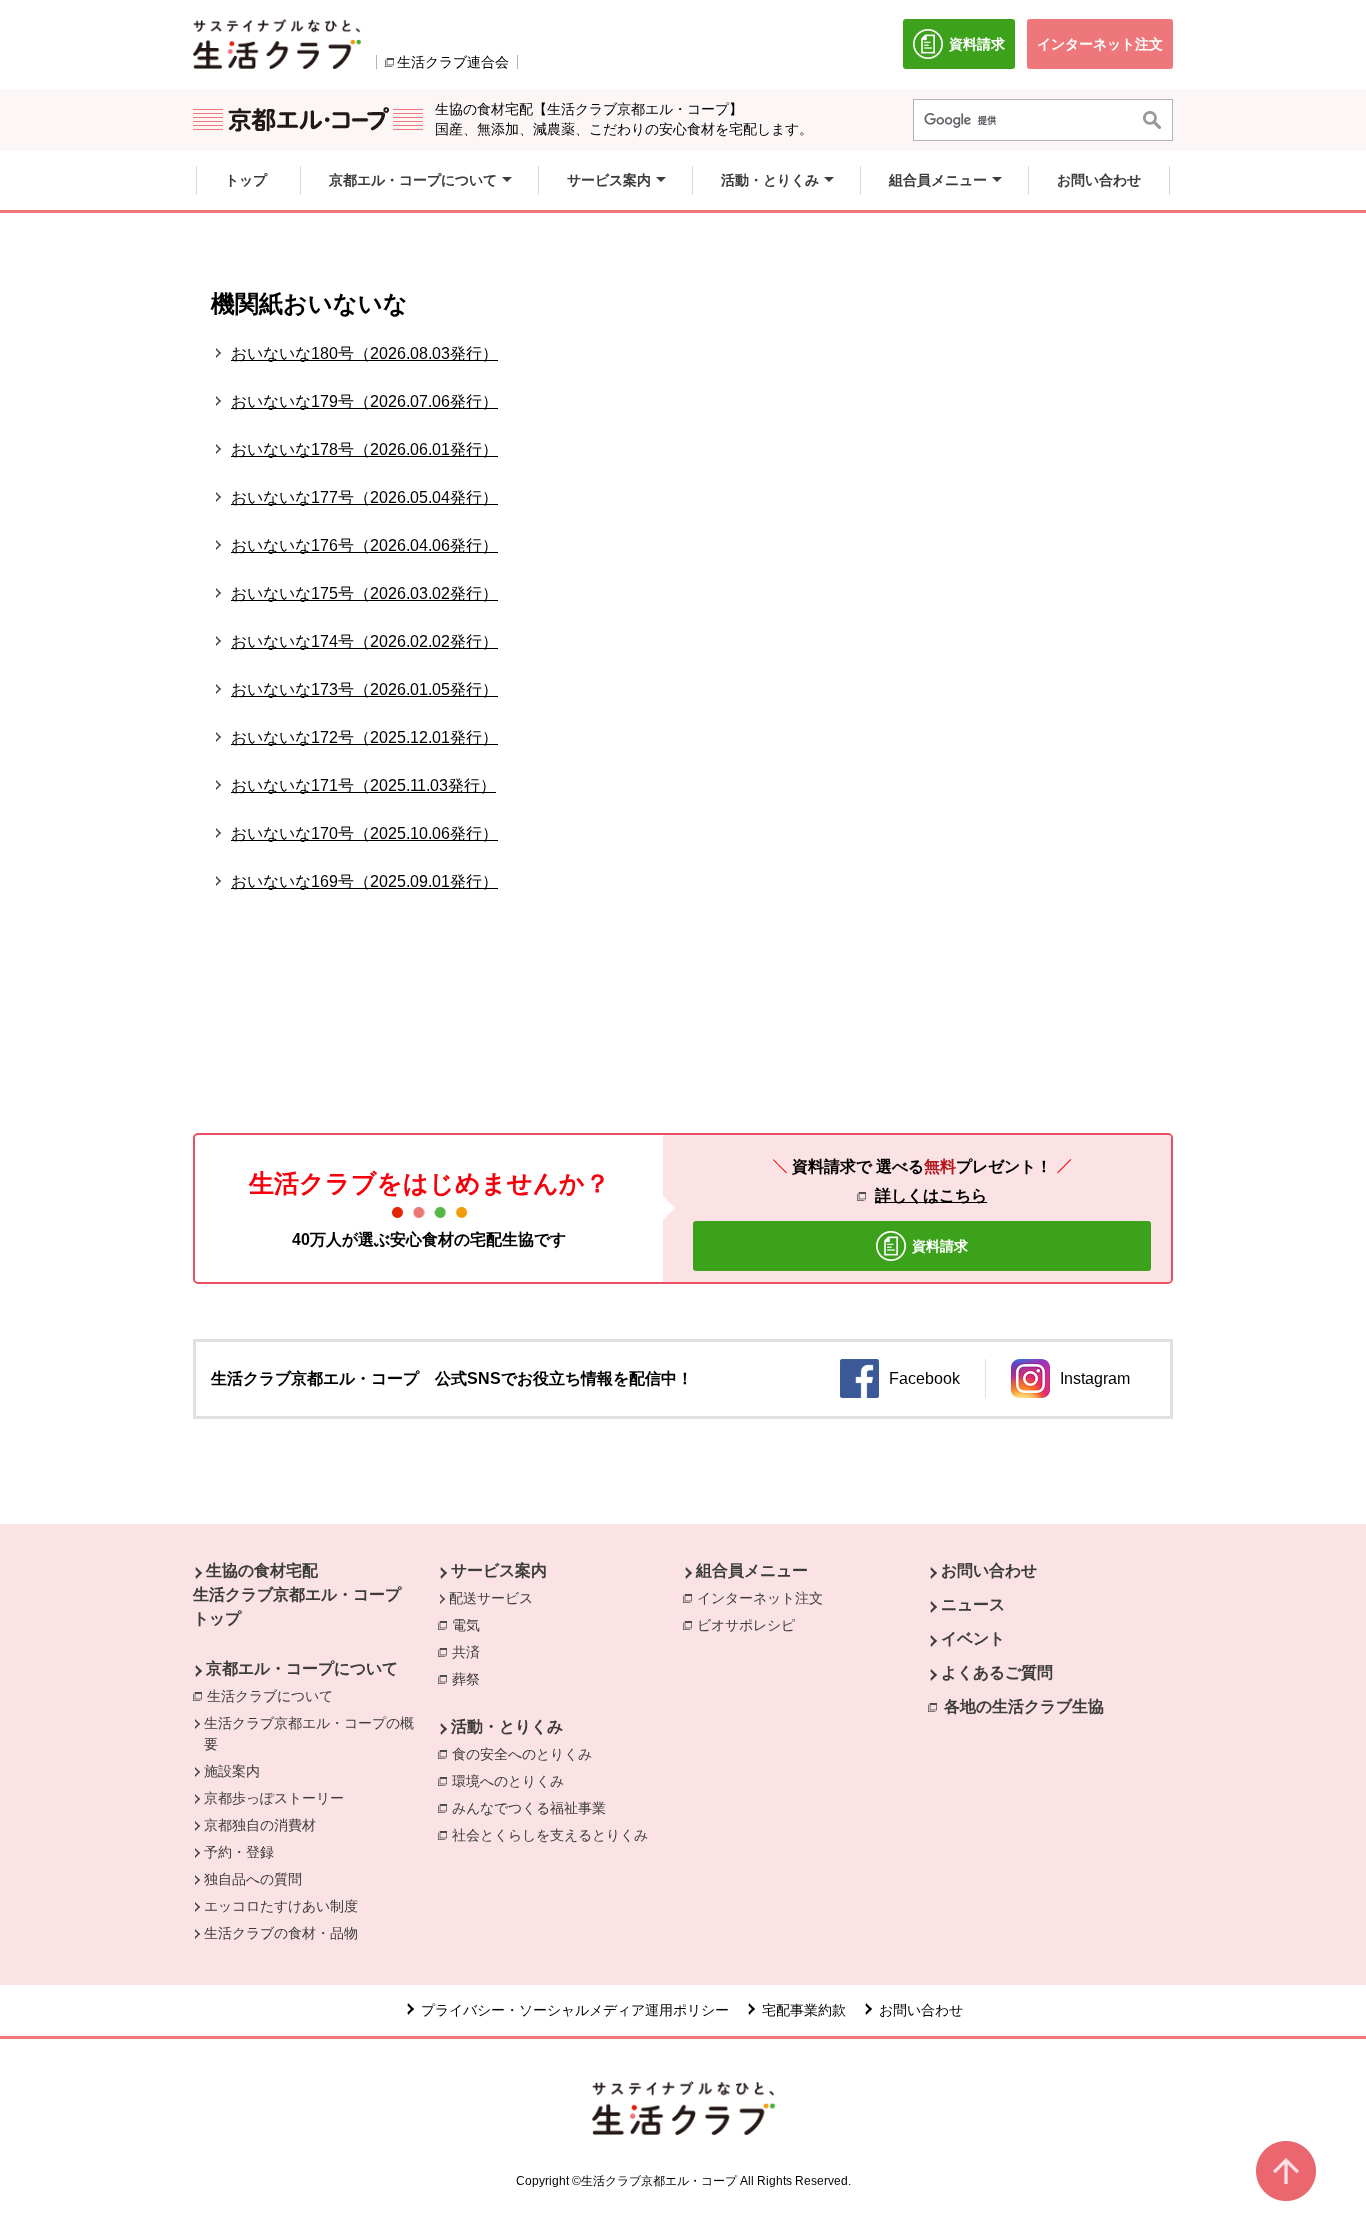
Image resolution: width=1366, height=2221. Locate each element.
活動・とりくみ (507, 1726)
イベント (973, 1638)
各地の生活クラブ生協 (1024, 1706)
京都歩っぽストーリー (274, 1798)
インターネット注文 (765, 1598)
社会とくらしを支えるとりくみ (555, 1835)
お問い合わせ (989, 1570)
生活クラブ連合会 (453, 62)
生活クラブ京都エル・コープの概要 (309, 1733)
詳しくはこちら (931, 1195)
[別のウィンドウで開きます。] (277, 44)
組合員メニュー (752, 1570)
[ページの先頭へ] (1286, 2171)
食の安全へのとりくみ (527, 1754)
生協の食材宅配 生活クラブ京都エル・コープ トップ (297, 1594)
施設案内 (232, 1771)
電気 (471, 1625)
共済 (471, 1652)
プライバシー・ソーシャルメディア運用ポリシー (575, 2010)
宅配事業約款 (804, 2010)
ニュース (973, 1604)
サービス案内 (499, 1570)
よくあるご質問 (997, 1672)
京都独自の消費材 (260, 1825)
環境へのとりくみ (513, 1781)
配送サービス (491, 1598)
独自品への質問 (253, 1879)
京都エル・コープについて (302, 1668)
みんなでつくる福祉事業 (534, 1808)
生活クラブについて (275, 1696)
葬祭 (471, 1679)
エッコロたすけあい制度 (281, 1906)
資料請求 (982, 52)
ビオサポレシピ (751, 1625)
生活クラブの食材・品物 (281, 1933)
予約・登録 (239, 1852)
